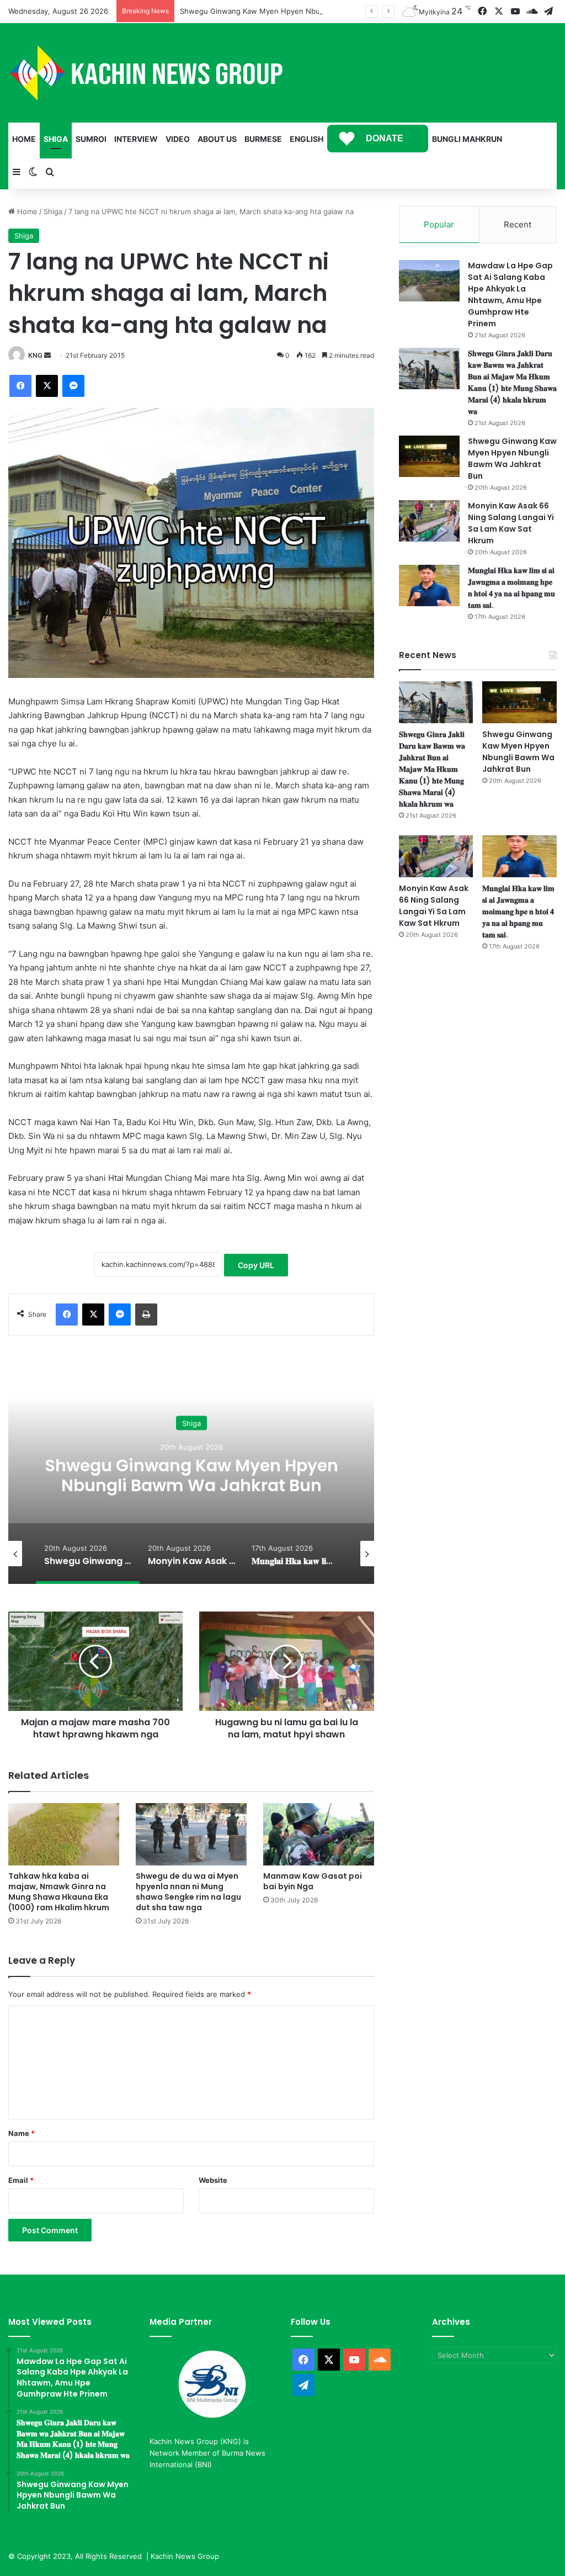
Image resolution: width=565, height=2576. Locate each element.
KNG (35, 355)
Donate (385, 138)
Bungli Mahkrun (467, 139)
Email (21, 2180)
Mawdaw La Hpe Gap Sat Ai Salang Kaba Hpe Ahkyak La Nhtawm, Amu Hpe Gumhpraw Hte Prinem (510, 295)
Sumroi (91, 139)
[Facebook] (20, 386)
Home (24, 139)
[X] (47, 386)
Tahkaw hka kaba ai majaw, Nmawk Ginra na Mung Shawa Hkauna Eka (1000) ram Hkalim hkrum (59, 1892)
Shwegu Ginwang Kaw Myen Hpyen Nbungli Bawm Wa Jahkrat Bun (295, 11)
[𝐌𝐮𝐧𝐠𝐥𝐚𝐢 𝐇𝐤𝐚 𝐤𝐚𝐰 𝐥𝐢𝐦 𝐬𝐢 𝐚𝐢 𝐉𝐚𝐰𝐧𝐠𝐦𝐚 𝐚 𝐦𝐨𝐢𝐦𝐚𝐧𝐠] (429, 585)
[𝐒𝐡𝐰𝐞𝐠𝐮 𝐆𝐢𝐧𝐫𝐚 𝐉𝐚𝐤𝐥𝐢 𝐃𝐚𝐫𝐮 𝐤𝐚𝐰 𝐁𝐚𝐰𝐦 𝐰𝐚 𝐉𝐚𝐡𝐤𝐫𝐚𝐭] (429, 369)
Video (178, 139)
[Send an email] (47, 355)
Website (213, 2180)
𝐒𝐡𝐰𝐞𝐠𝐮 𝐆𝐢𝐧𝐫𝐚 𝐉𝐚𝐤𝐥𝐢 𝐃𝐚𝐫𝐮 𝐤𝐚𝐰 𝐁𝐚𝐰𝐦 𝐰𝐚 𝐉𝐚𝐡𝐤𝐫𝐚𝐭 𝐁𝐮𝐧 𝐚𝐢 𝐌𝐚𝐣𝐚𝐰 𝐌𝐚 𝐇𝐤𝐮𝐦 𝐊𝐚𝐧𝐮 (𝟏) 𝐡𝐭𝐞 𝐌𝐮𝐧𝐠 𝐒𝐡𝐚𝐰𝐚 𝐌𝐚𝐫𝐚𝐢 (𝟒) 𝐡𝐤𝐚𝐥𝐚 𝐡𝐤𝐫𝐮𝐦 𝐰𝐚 (512, 382)
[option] (191, 1473)
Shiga (56, 139)
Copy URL (256, 1265)
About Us (217, 139)
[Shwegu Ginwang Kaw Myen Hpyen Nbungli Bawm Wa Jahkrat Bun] (429, 456)
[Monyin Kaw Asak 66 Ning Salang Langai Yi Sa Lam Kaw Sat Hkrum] (429, 521)
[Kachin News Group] (146, 73)
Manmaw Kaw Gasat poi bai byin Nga (313, 1881)
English (307, 139)
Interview (136, 139)
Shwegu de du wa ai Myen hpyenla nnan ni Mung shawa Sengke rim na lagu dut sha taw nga (188, 1892)
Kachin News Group (185, 2556)
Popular (439, 224)
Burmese (263, 139)
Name (22, 2133)
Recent (518, 224)
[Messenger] (73, 386)
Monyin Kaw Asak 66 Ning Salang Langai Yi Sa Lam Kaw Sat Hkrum (191, 1475)
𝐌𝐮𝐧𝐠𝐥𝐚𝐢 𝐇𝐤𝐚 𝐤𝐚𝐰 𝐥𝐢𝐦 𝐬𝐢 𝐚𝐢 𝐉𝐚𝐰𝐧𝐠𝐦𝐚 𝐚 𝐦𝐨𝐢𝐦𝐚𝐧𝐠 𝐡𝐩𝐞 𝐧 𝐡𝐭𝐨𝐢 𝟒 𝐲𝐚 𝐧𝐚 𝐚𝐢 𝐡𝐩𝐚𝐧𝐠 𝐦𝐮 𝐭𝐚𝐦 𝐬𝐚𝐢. (511, 588)
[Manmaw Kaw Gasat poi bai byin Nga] (319, 1834)
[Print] (146, 1314)
